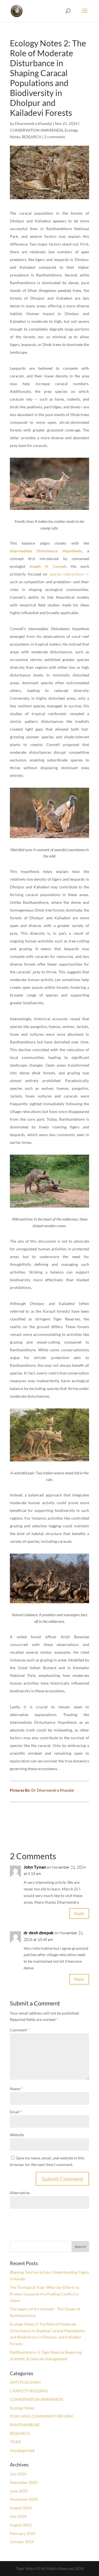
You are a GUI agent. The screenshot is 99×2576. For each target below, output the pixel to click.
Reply (79, 1913)
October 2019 (22, 2542)
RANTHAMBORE (25, 2425)
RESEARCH (32, 137)
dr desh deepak (39, 1932)
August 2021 (21, 2525)
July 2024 (18, 2516)
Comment (20, 2030)
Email (16, 2112)
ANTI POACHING (25, 2382)
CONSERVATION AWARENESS (36, 130)
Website (17, 2135)
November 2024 (24, 2499)
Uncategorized (22, 2450)
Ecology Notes (22, 2408)
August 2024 (21, 2508)
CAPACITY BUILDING (29, 2391)
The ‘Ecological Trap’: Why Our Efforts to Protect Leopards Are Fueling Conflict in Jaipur (45, 2294)
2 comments (55, 137)
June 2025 (19, 2491)
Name (16, 2089)
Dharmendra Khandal (33, 123)
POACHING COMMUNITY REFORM (41, 2416)
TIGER (15, 2442)
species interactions (68, 574)
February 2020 (23, 2533)
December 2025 (24, 2482)
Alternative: (20, 2193)
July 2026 (18, 2474)
